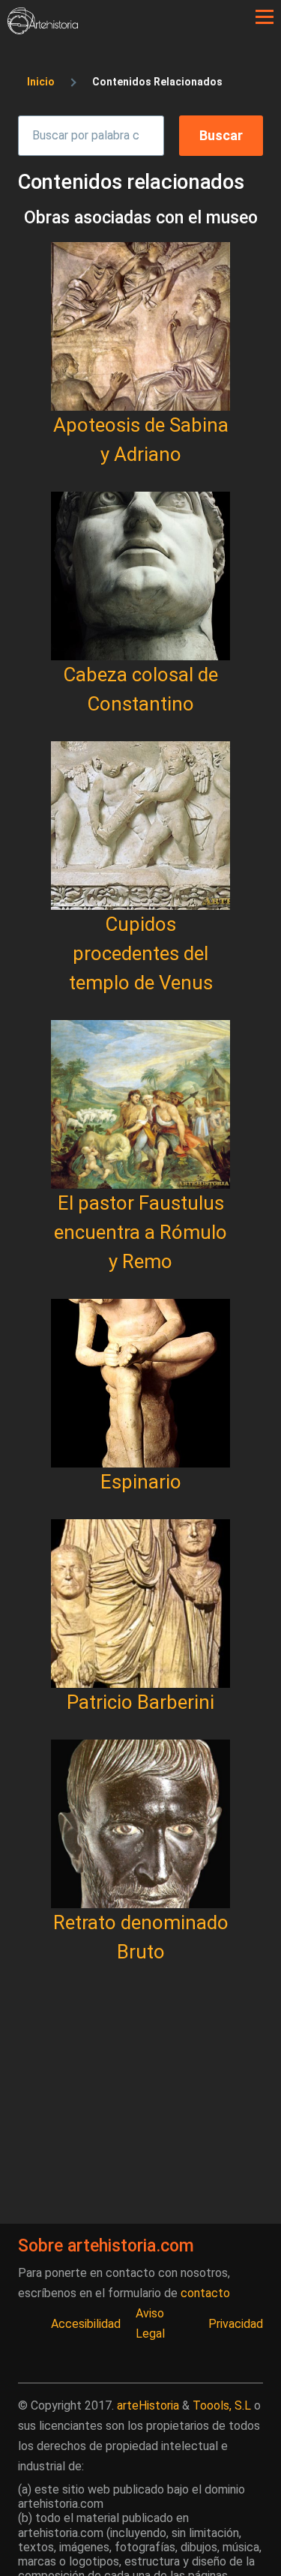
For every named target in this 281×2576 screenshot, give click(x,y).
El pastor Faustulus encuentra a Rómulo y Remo (140, 1232)
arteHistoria (148, 2405)
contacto (205, 2293)
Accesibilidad (86, 2324)
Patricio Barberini (140, 1702)
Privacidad (236, 2324)
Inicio (41, 82)
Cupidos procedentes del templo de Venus (141, 953)
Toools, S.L (222, 2405)
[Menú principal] (265, 17)
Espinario (141, 1482)
